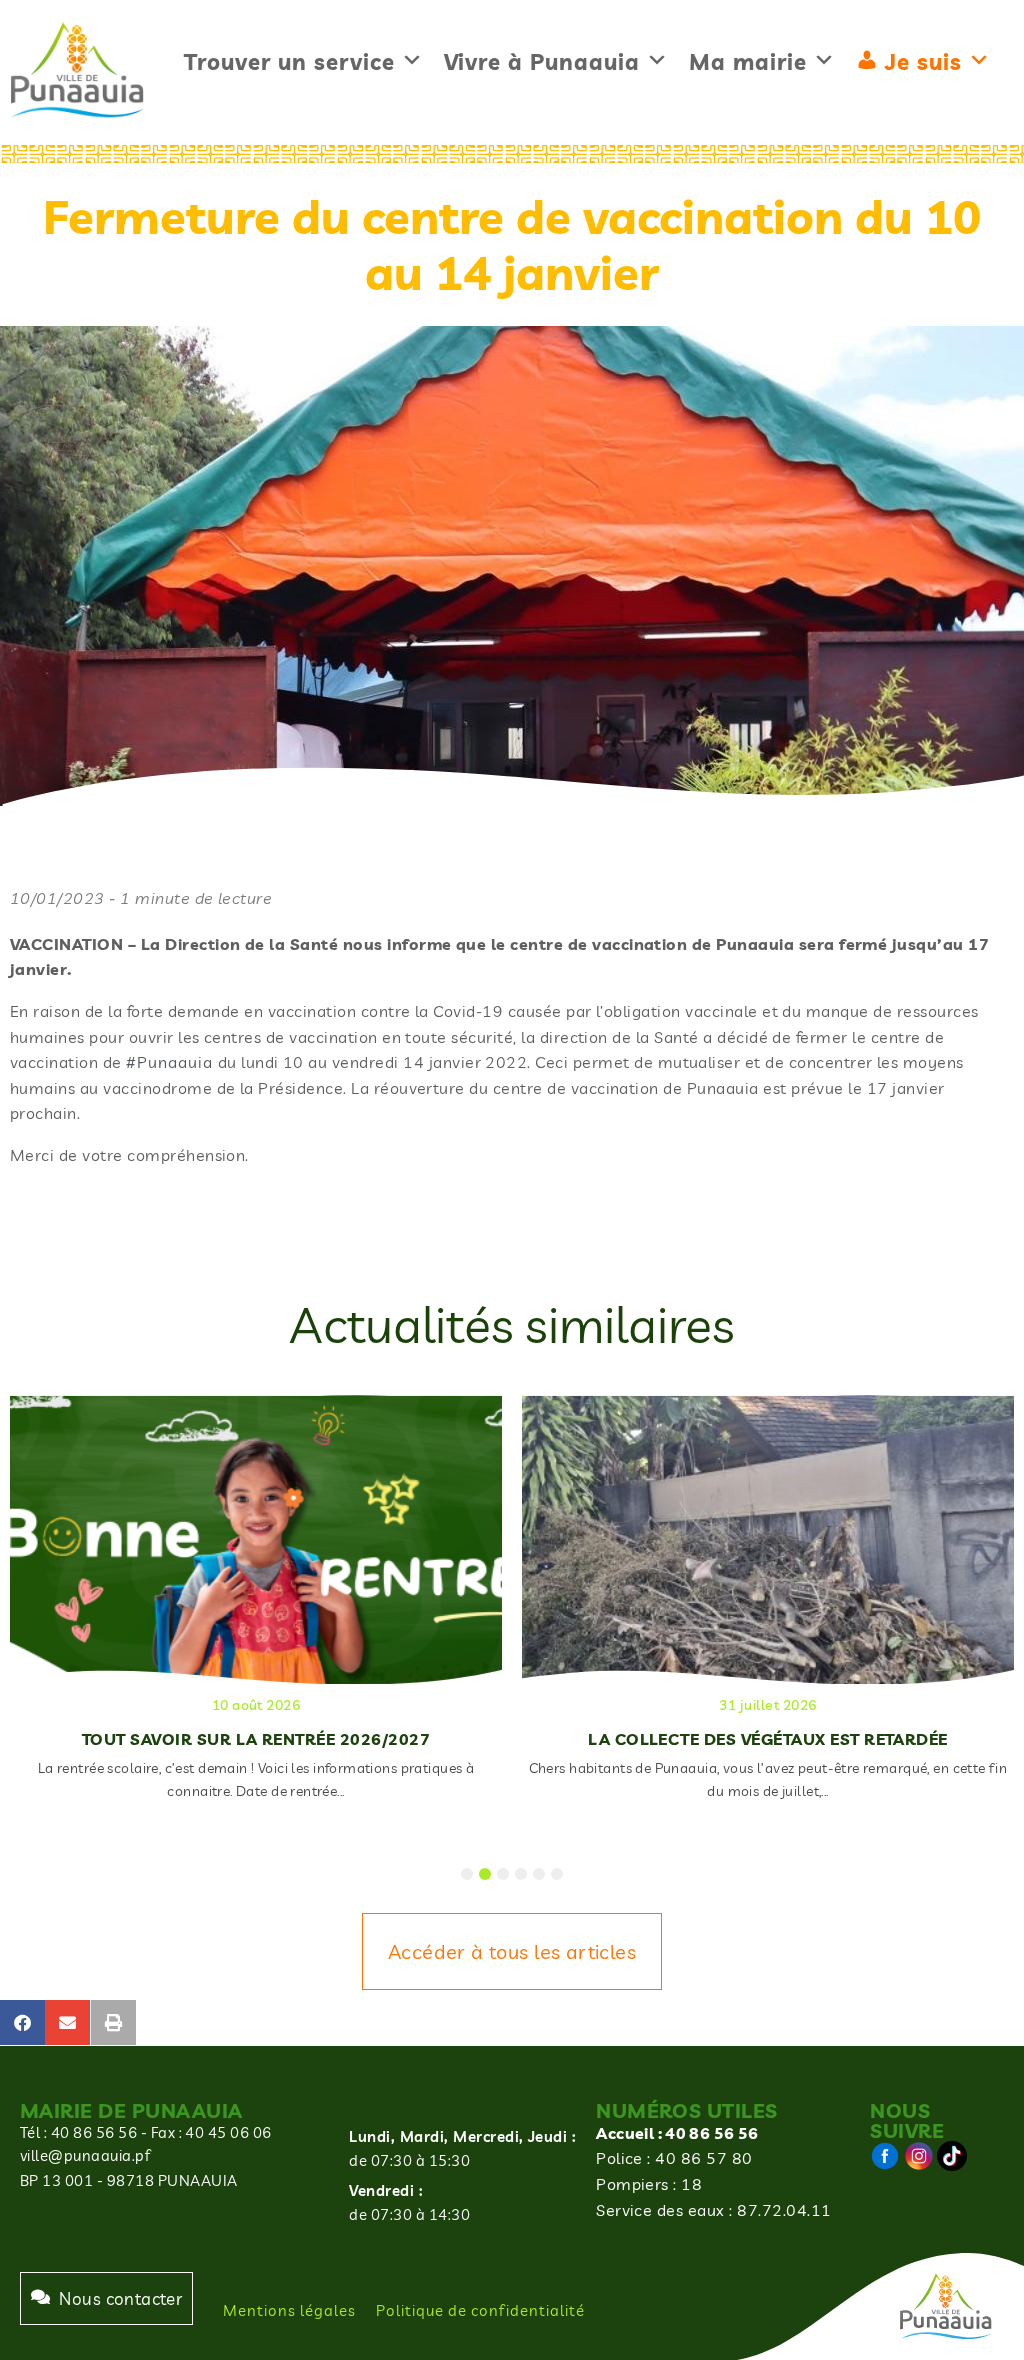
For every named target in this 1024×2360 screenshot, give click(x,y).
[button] (22, 2022)
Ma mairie (748, 62)
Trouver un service (289, 62)
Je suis (923, 62)
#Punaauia (169, 1062)
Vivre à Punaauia (542, 62)
